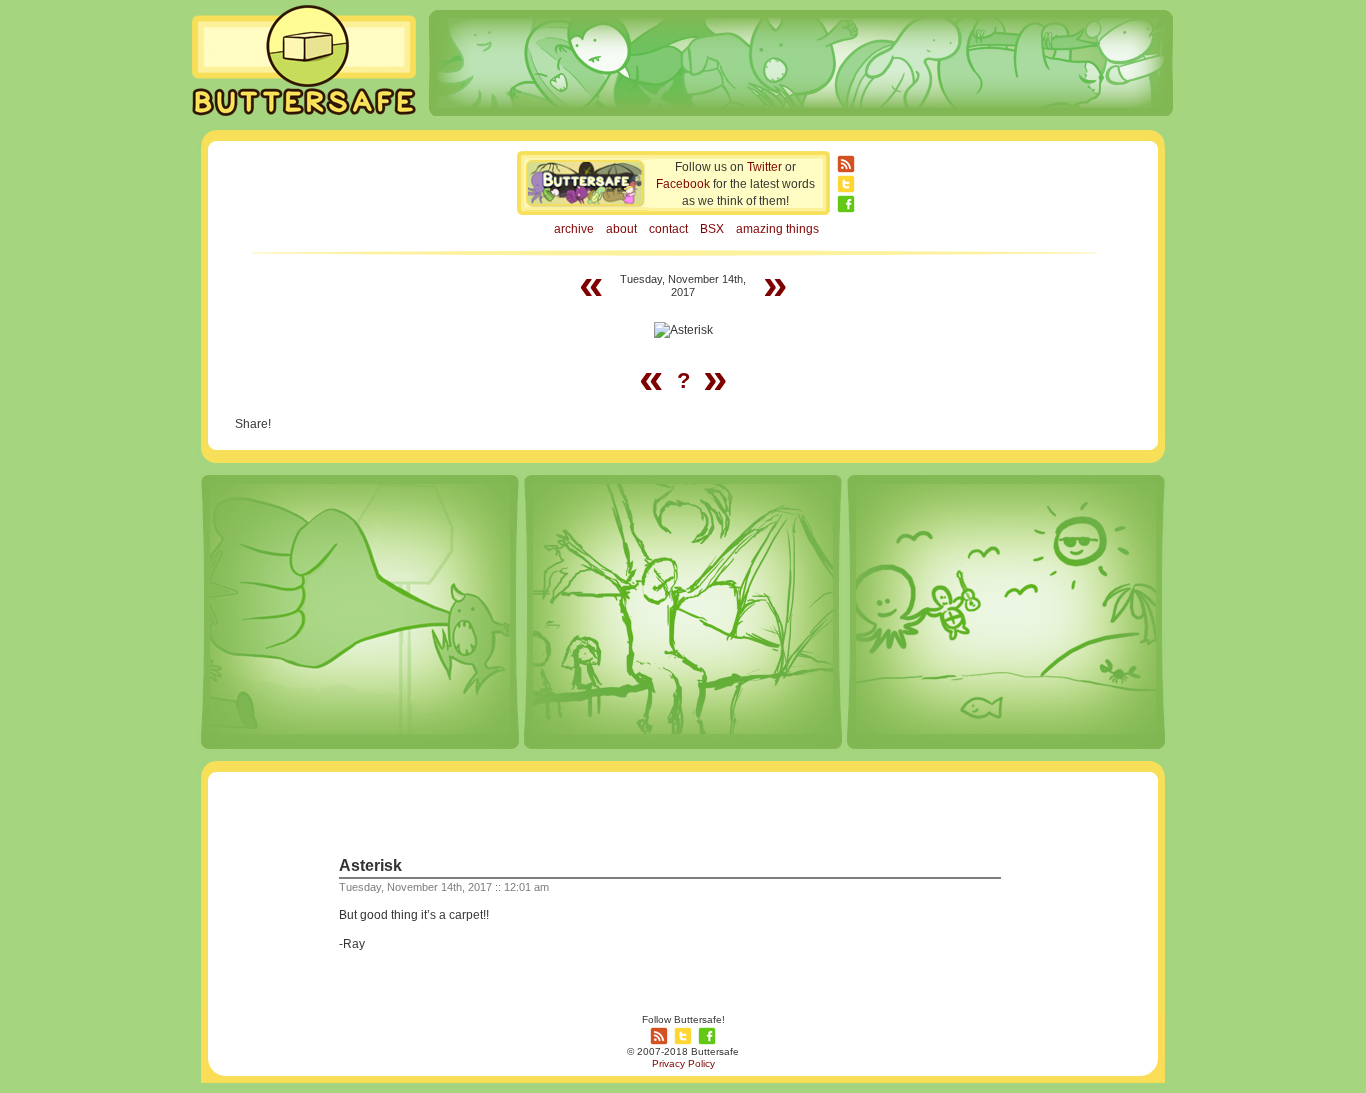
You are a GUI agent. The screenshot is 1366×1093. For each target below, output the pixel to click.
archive (574, 229)
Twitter (764, 167)
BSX (712, 229)
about (621, 229)
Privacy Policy (683, 1063)
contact (668, 229)
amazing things (777, 229)
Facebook (683, 184)
